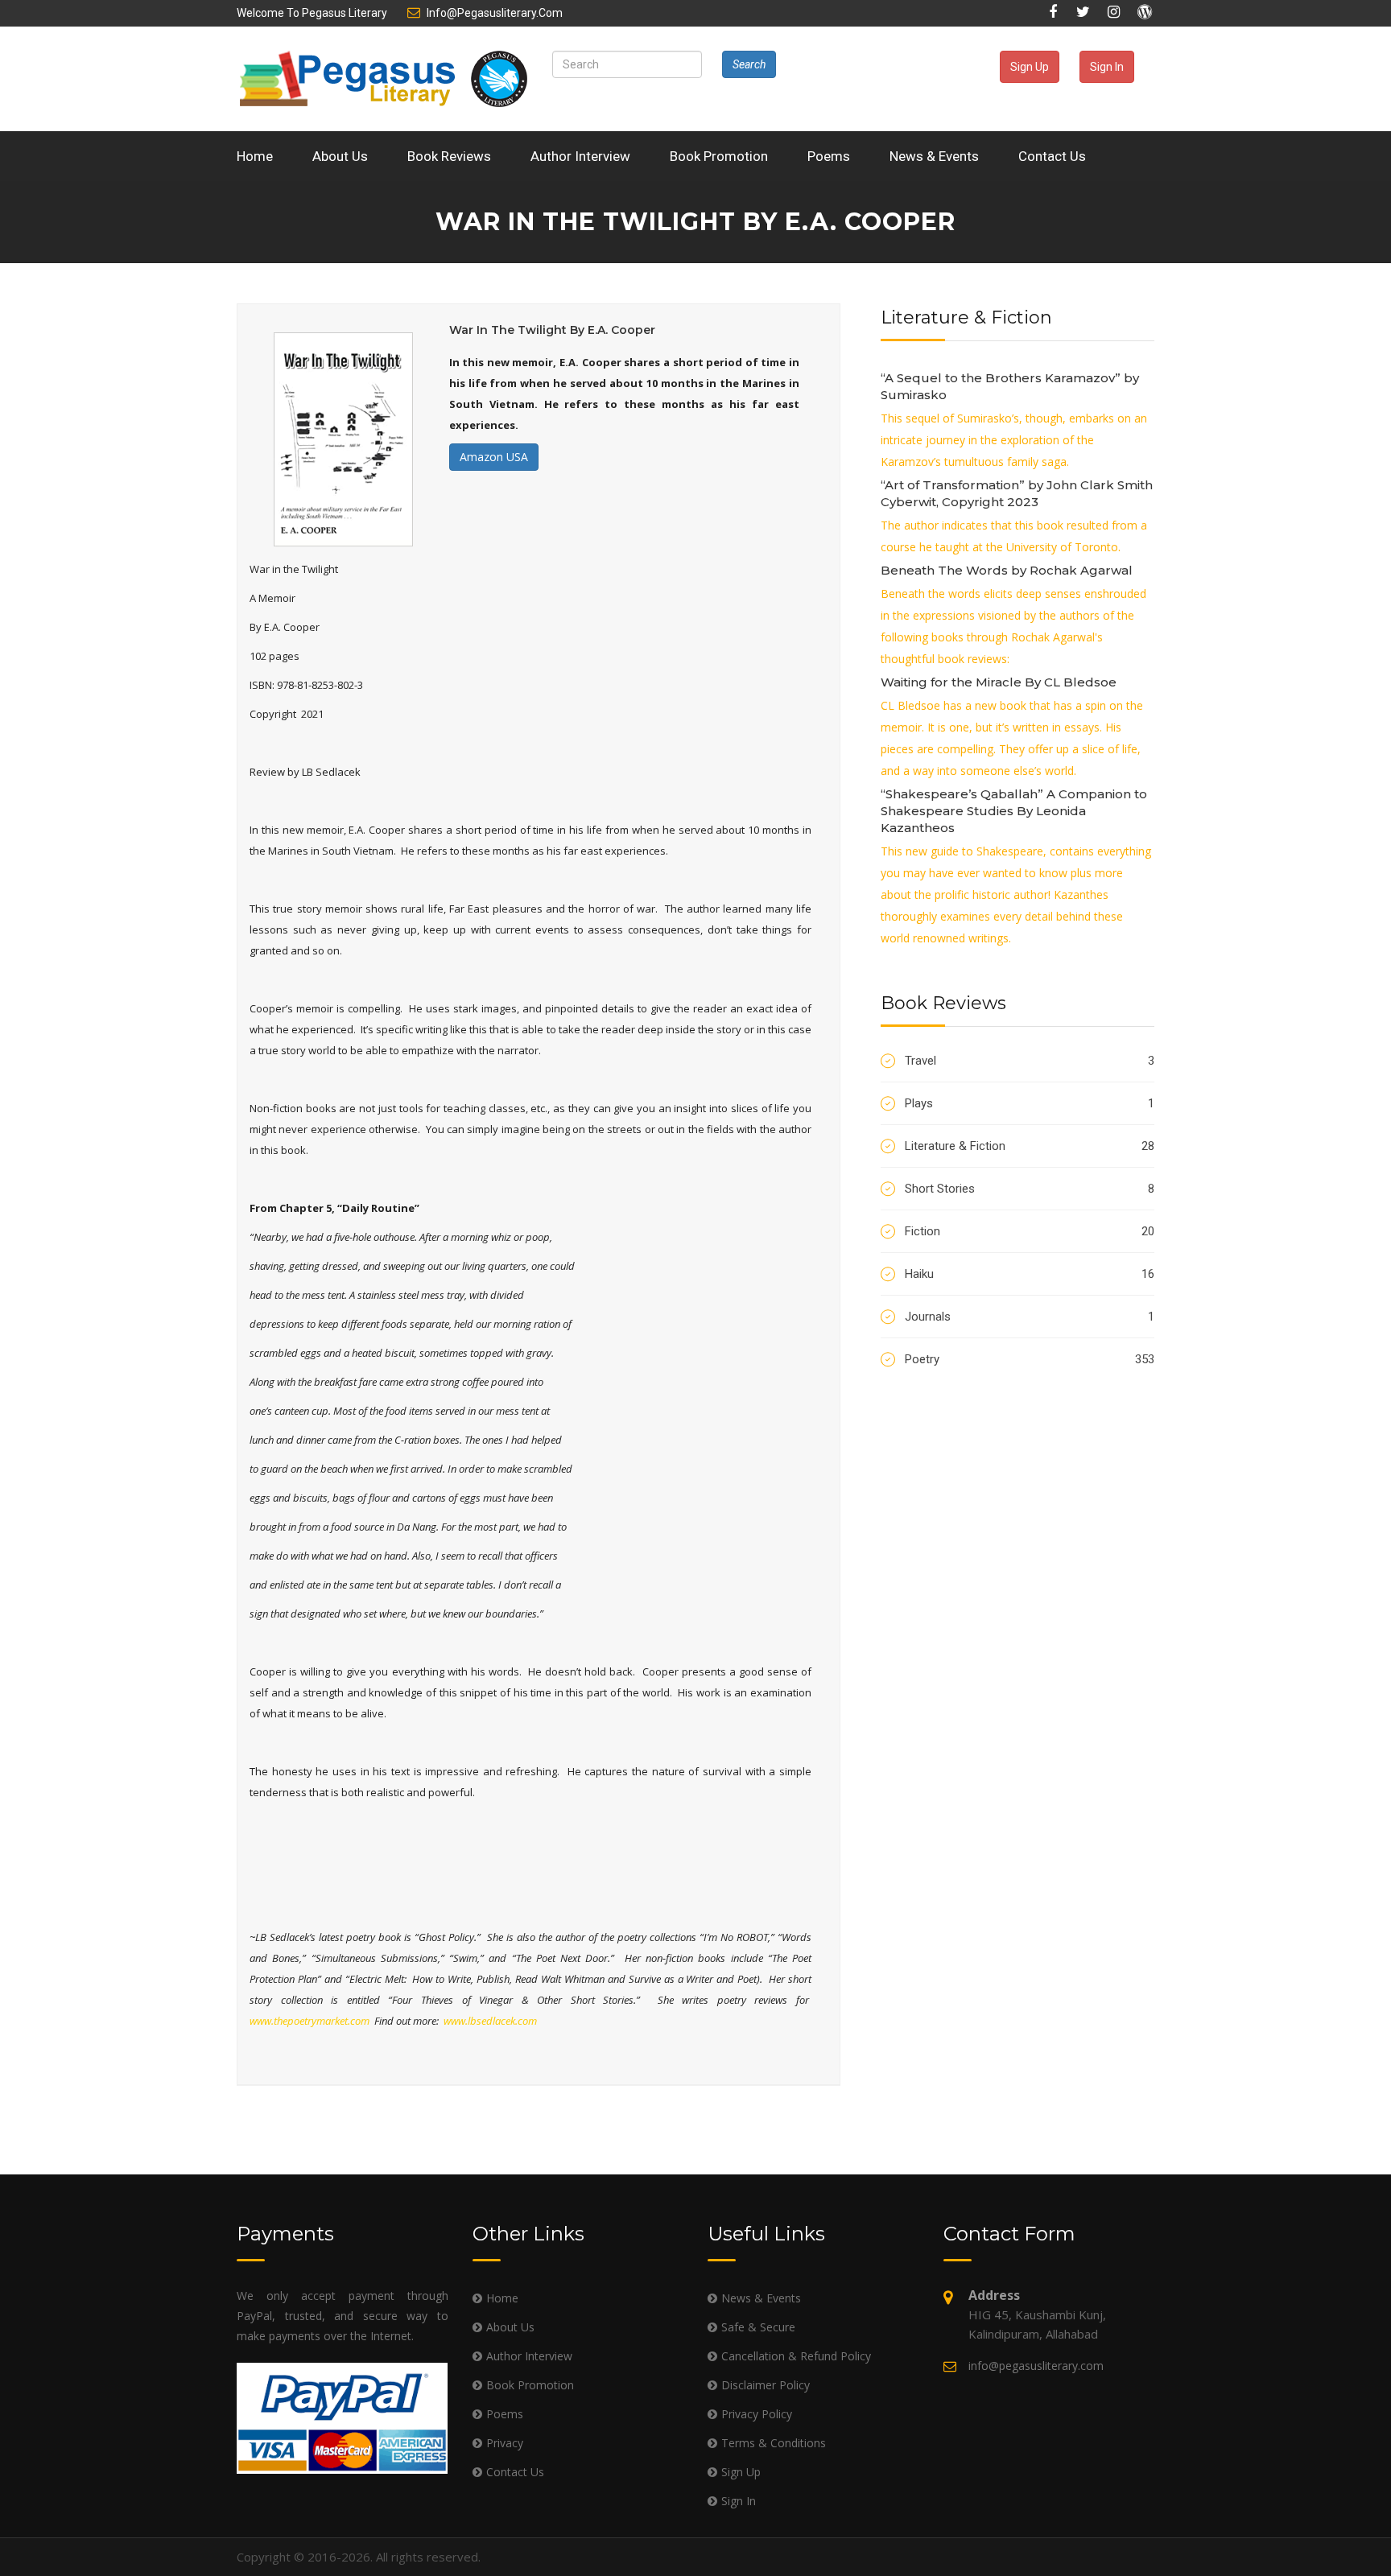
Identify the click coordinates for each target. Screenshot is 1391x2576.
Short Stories (1030, 1189)
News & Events (934, 156)
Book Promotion (719, 156)
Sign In (1107, 67)
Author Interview (580, 156)
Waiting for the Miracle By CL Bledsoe (999, 682)
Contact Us (1052, 156)
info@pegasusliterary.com (495, 13)
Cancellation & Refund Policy (796, 2356)
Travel (1030, 1061)
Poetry (1030, 1359)
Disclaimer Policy (766, 2385)
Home (255, 156)
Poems (829, 156)
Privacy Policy (757, 2414)
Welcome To (312, 13)
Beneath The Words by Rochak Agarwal (1007, 570)
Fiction (1030, 1231)
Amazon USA (494, 457)
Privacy (505, 2443)
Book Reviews (449, 156)
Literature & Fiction (1030, 1146)
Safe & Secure (758, 2327)
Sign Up (1030, 67)
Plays (1030, 1103)
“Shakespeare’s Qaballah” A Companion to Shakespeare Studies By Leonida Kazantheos (1014, 811)
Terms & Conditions (774, 2443)
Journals (1030, 1317)
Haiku (1030, 1274)
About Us (340, 156)
